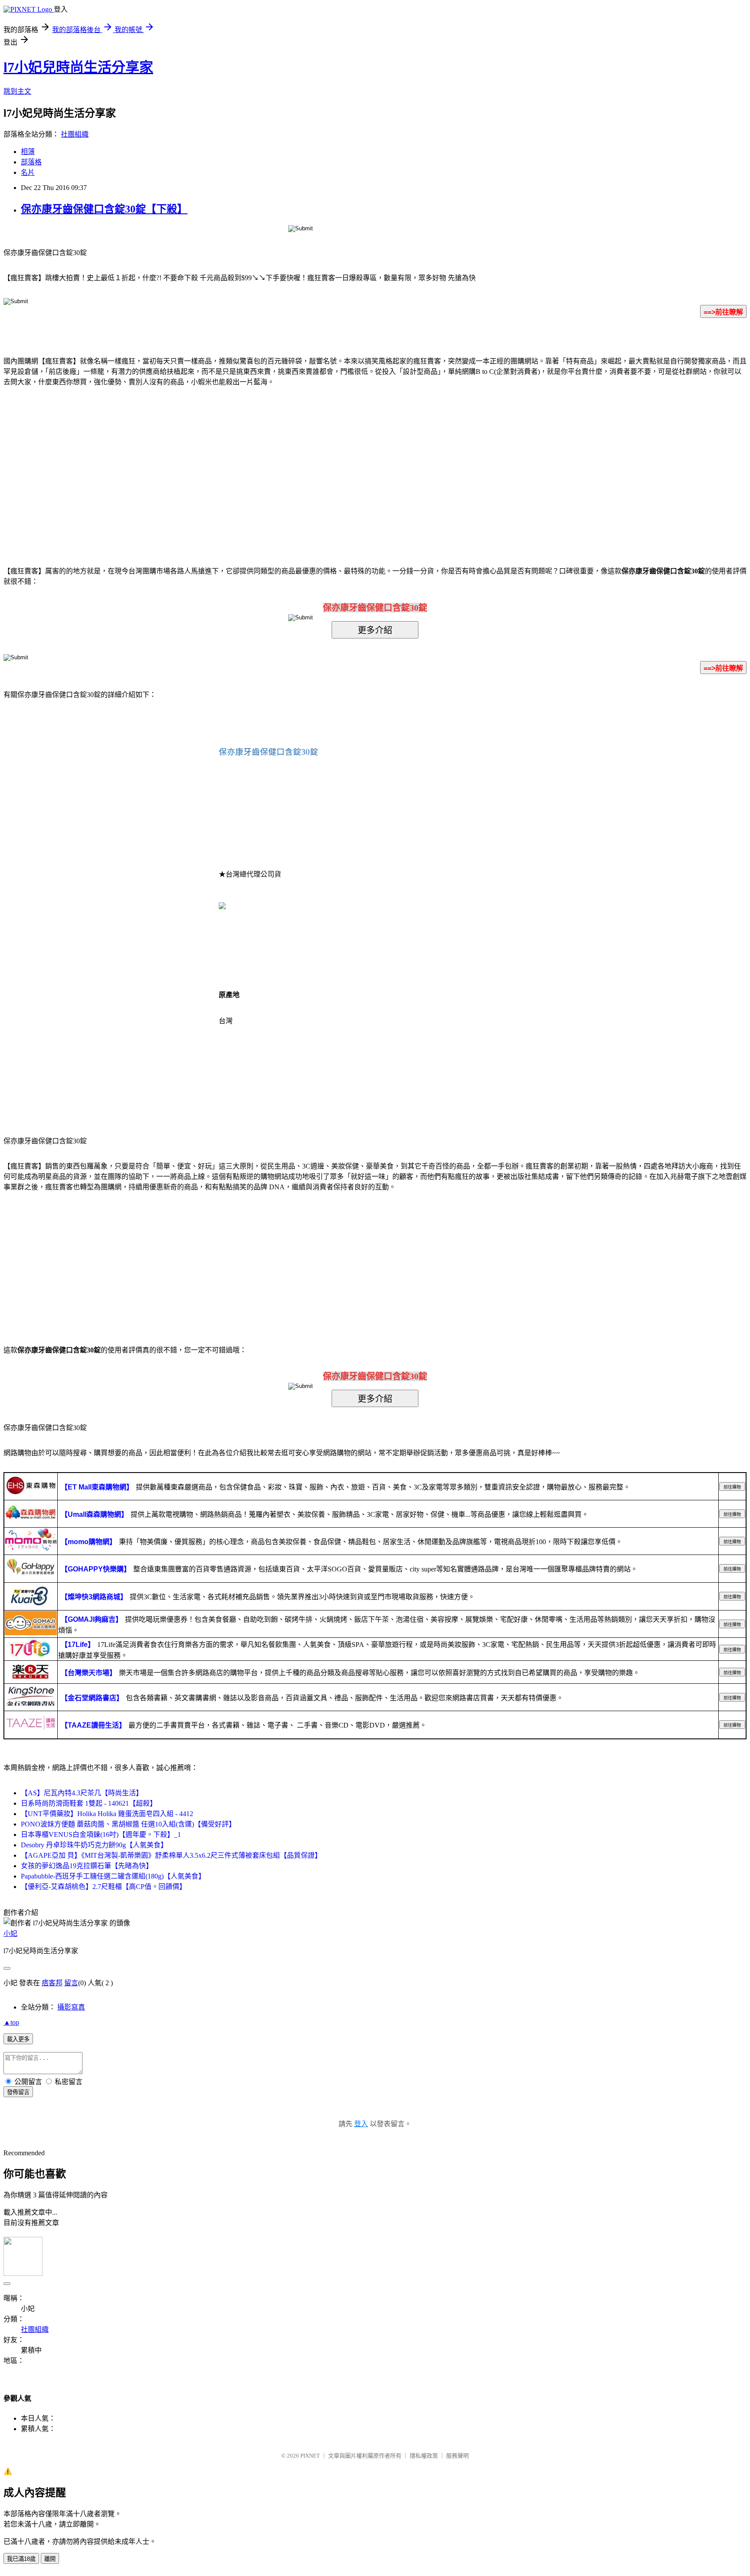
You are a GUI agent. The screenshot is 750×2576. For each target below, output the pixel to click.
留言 (71, 1983)
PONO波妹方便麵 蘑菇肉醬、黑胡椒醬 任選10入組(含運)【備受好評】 (128, 1824)
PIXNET (310, 2456)
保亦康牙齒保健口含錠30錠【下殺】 (104, 209)
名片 (28, 172)
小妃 (10, 1933)
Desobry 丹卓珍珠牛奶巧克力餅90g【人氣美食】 (94, 1845)
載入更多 (18, 2039)
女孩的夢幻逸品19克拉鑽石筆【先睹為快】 (87, 1866)
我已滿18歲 (21, 2559)
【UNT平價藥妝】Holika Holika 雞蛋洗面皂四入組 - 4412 (107, 1814)
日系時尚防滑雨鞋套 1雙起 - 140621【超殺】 (89, 1803)
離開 (50, 2559)
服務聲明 (457, 2456)
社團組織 (75, 134)
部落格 (31, 162)
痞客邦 (52, 1983)
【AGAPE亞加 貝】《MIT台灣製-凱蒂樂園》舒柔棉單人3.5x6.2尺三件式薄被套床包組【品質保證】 (171, 1855)
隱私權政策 (424, 2456)
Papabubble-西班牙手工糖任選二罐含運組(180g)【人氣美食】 (113, 1876)
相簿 (28, 152)
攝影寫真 (71, 2007)
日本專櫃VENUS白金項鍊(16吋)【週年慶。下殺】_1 (101, 1835)
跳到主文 (17, 91)
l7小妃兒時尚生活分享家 (78, 67)
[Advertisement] (301, 463)
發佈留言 (18, 2092)
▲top (11, 2022)
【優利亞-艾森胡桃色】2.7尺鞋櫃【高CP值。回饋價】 (104, 1887)
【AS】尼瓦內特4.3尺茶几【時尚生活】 (82, 1793)
